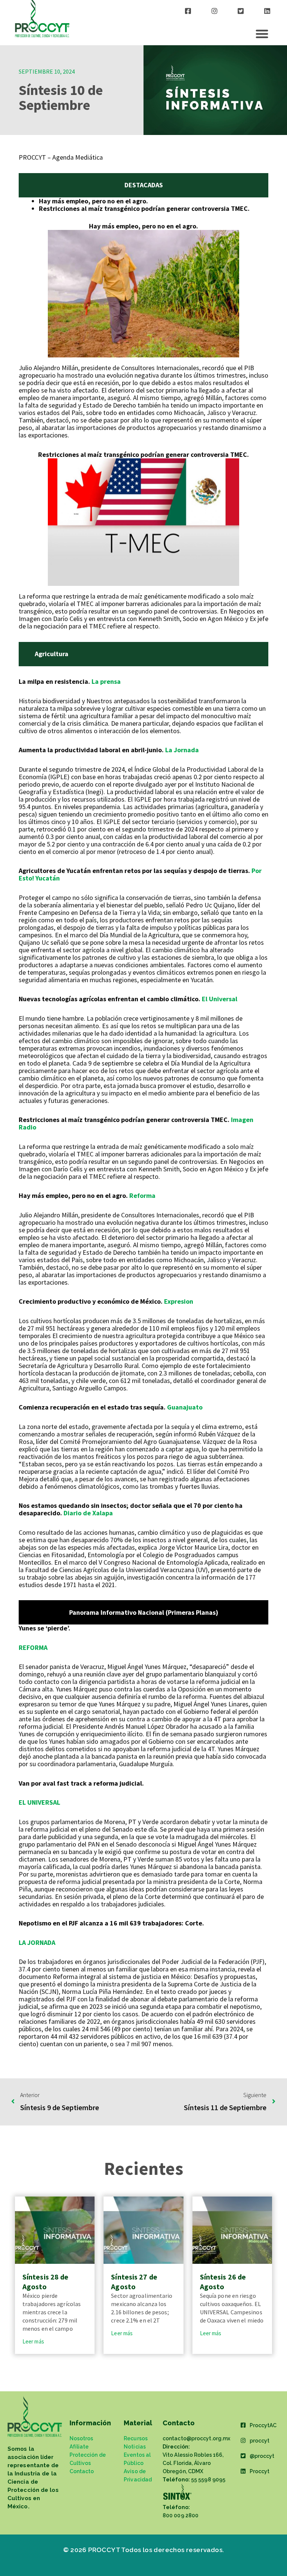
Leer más (33, 2341)
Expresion (179, 1301)
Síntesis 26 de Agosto (223, 2282)
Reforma (142, 1195)
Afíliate (79, 2447)
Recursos (136, 2438)
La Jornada (182, 750)
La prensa (105, 681)
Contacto (82, 2471)
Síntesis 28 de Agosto (45, 2282)
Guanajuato (185, 1407)
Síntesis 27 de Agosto (134, 2282)
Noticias (135, 2447)
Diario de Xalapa (87, 1513)
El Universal (219, 999)
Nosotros (81, 2438)
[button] (262, 34)
